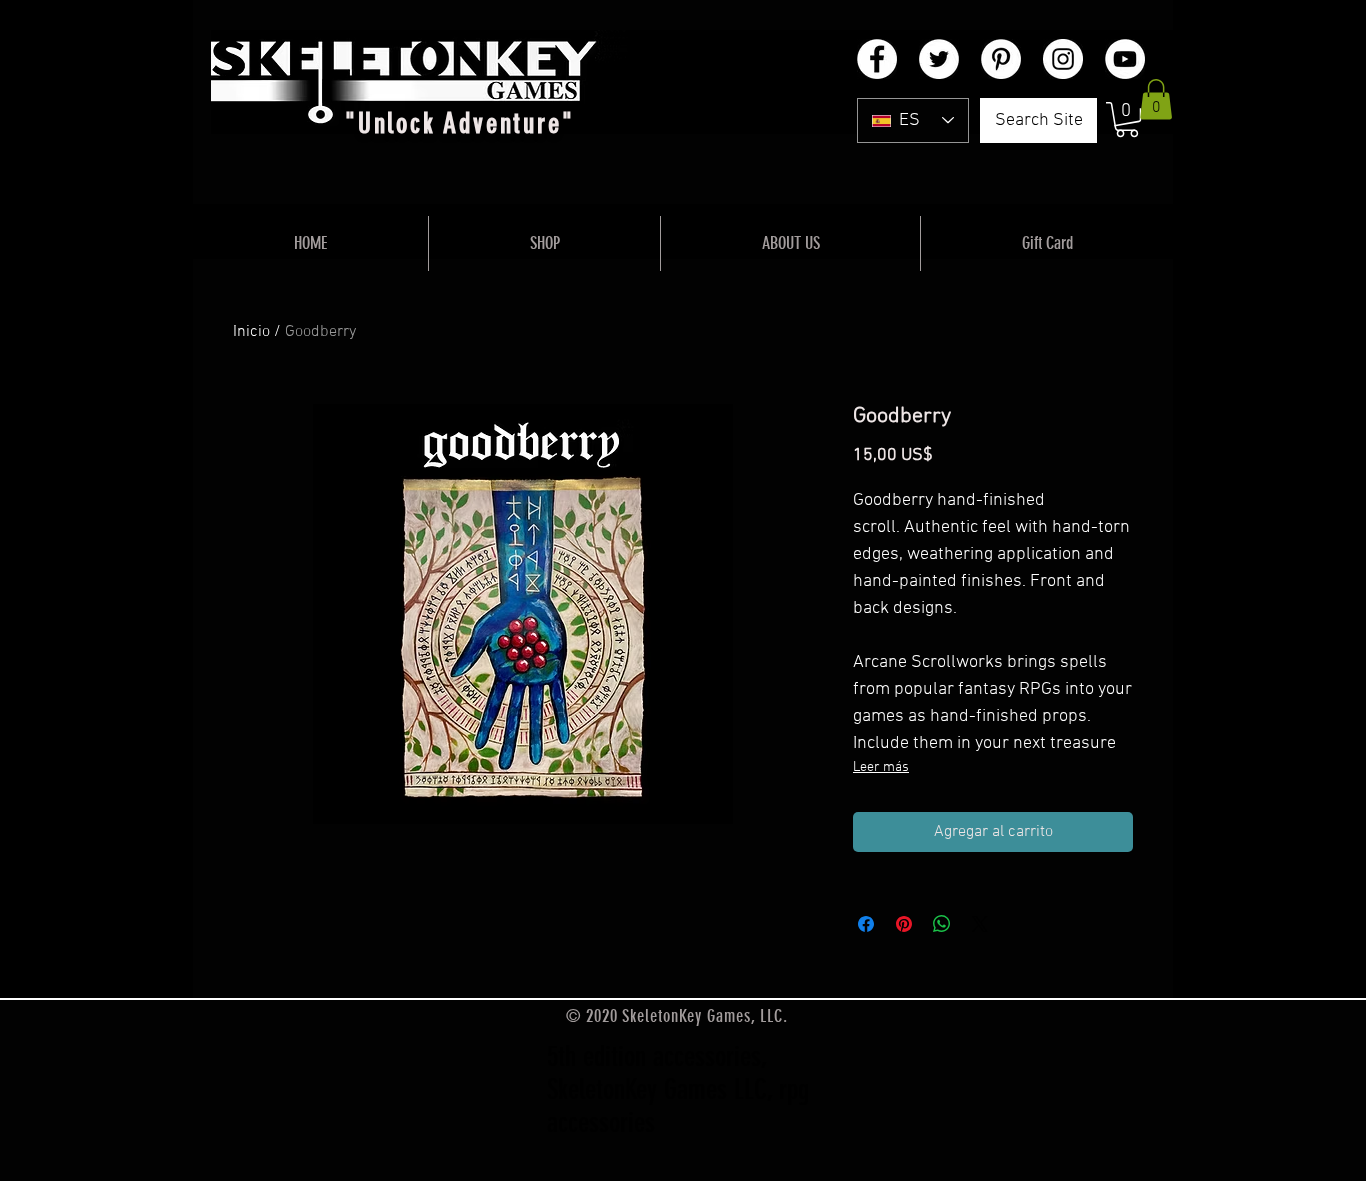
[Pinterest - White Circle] (1001, 59)
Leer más (881, 767)
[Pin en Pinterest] (904, 924)
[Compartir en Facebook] (866, 924)
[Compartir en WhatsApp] (942, 924)
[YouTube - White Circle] (1125, 59)
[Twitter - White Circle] (939, 59)
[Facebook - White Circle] (877, 59)
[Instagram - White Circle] (1063, 59)
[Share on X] (980, 924)
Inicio (251, 332)
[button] (1127, 119)
